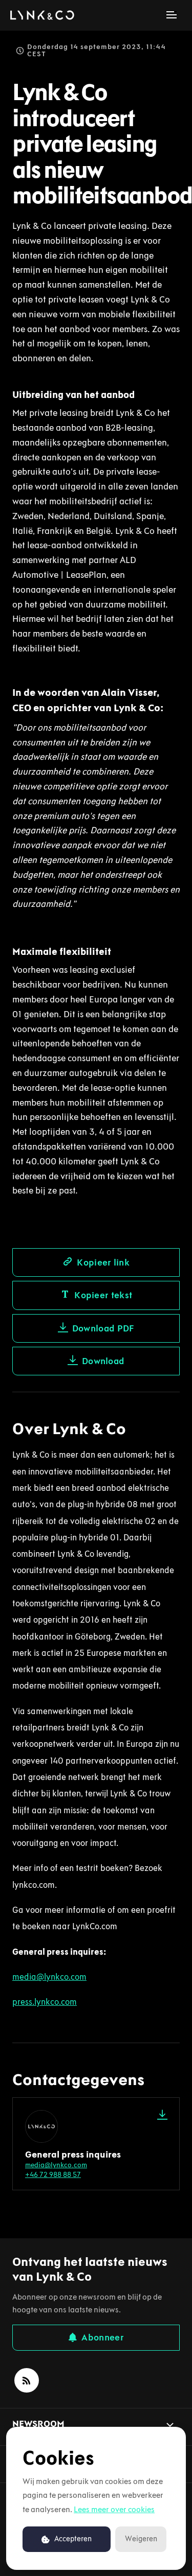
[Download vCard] (162, 2115)
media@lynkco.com (56, 2165)
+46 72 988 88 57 (53, 2175)
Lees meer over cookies (114, 2509)
